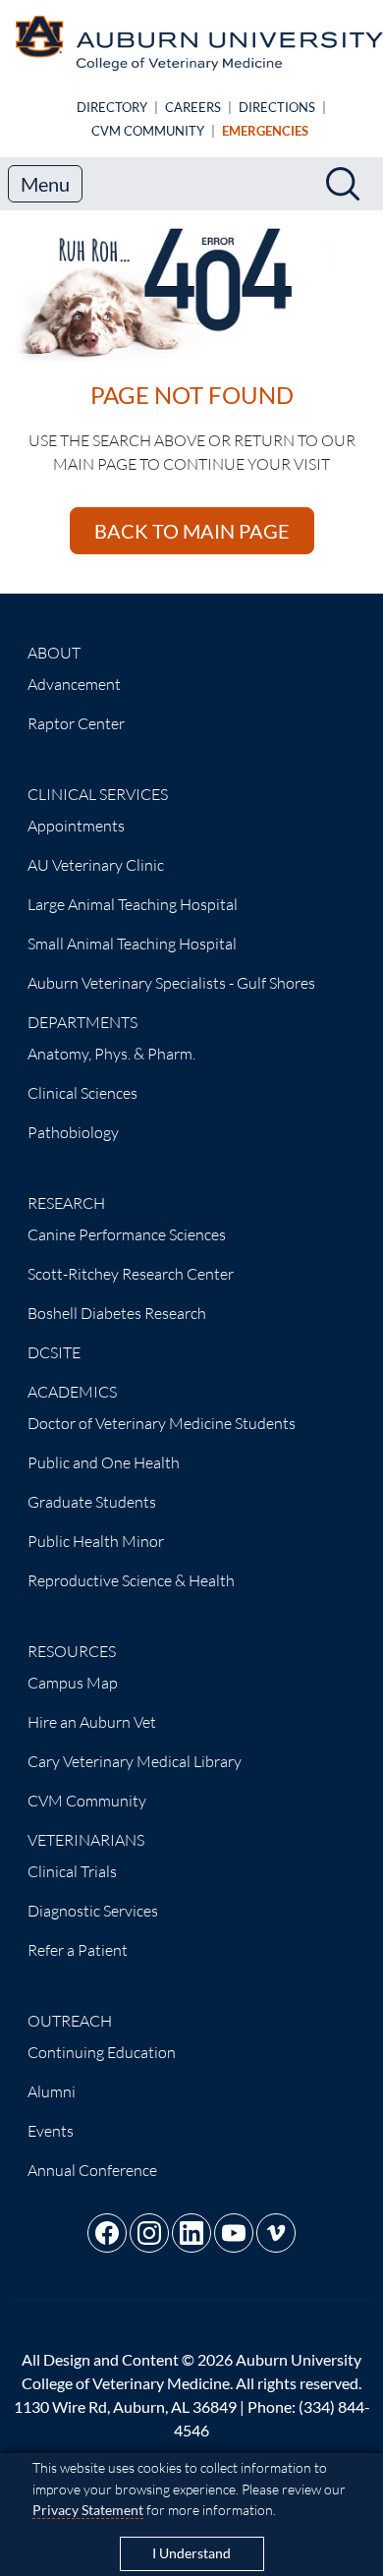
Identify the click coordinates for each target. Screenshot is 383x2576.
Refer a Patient (78, 1950)
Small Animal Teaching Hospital (132, 944)
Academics (72, 1392)
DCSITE (54, 1352)
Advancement (74, 684)
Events (51, 2131)
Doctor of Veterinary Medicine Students (162, 1423)
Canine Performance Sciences (127, 1234)
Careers (193, 107)
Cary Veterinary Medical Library (135, 1761)
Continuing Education (102, 2052)
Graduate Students (92, 1502)
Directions (277, 107)
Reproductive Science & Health (131, 1580)
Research (66, 1203)
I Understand (191, 2553)
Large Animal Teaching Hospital (133, 904)
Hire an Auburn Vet (92, 1722)
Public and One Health (104, 1462)
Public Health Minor (96, 1541)
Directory (112, 107)
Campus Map (73, 1683)
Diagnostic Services (93, 1911)
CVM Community (148, 131)
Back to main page (192, 531)
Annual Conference (92, 2170)
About (54, 653)
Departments (82, 1022)
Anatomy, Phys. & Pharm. (111, 1054)
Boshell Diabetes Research (117, 1313)
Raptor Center (76, 723)
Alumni (52, 2091)
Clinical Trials (72, 1871)
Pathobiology (73, 1132)
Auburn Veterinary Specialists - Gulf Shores (171, 983)
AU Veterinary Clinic (96, 865)
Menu (45, 184)
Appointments (76, 826)
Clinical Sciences (82, 1093)
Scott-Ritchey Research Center (131, 1274)
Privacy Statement (88, 2510)
